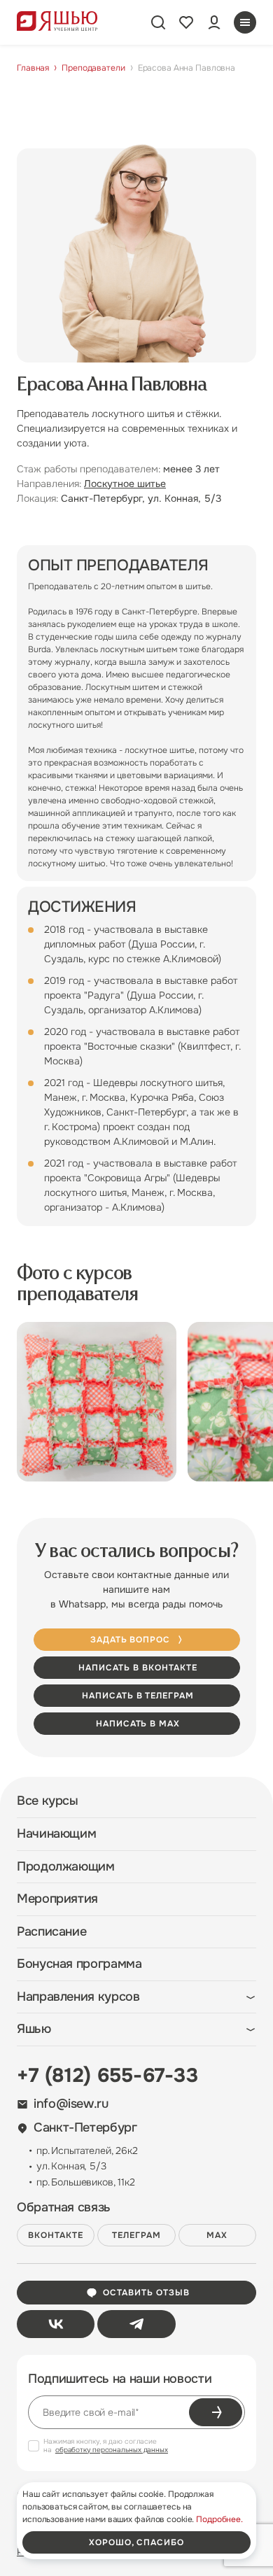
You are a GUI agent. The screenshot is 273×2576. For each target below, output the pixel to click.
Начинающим (56, 1834)
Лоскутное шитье (125, 484)
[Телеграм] (136, 2324)
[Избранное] (186, 22)
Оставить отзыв (146, 2293)
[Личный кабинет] (214, 22)
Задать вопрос (130, 1640)
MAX (217, 2235)
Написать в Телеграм (138, 1696)
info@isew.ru (71, 2104)
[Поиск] (158, 22)
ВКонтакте (56, 2235)
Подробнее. (219, 2519)
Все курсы (48, 1801)
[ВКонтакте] (56, 2324)
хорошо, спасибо (136, 2542)
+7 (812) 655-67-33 (107, 2076)
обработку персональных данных (112, 2450)
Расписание (51, 1932)
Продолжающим (66, 1867)
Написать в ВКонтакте (138, 1668)
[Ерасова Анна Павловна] (97, 1402)
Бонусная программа (79, 1964)
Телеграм (136, 2235)
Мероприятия (57, 1899)
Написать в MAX (138, 1724)
